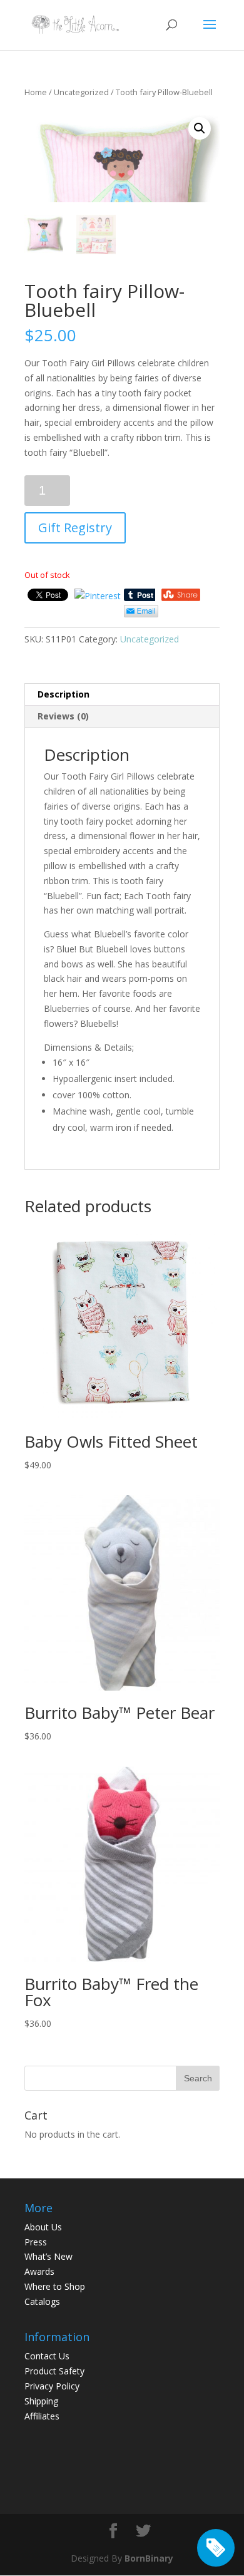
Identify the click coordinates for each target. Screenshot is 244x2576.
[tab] (122, 695)
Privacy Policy (52, 2386)
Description (64, 694)
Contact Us (47, 2356)
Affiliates (42, 2416)
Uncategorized (81, 92)
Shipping (41, 2401)
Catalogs (42, 2301)
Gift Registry (75, 528)
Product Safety (54, 2371)
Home (36, 92)
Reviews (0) (63, 716)
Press (36, 2242)
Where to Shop (55, 2286)
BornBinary (149, 2558)
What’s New (48, 2256)
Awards (39, 2271)
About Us (43, 2227)
